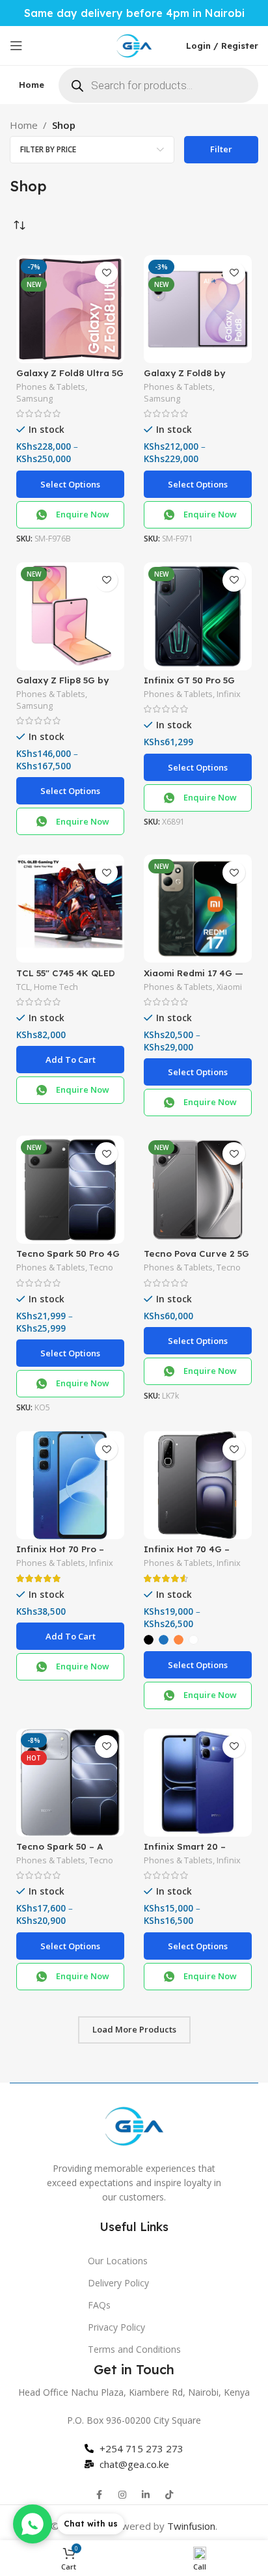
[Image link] (134, 2124)
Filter (221, 149)
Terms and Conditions (134, 2349)
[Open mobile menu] (16, 46)
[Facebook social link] (99, 2495)
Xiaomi (229, 987)
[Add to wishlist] (106, 273)
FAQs (99, 2305)
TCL (23, 987)
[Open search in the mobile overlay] (158, 85)
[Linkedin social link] (146, 2495)
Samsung (34, 399)
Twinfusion (191, 2526)
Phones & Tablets (51, 387)
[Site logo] (134, 44)
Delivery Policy (118, 2283)
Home (24, 125)
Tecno (101, 1267)
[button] (70, 1060)
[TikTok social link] (169, 2495)
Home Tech (56, 987)
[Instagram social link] (122, 2495)
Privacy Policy (116, 2327)
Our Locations (118, 2261)
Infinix (229, 694)
